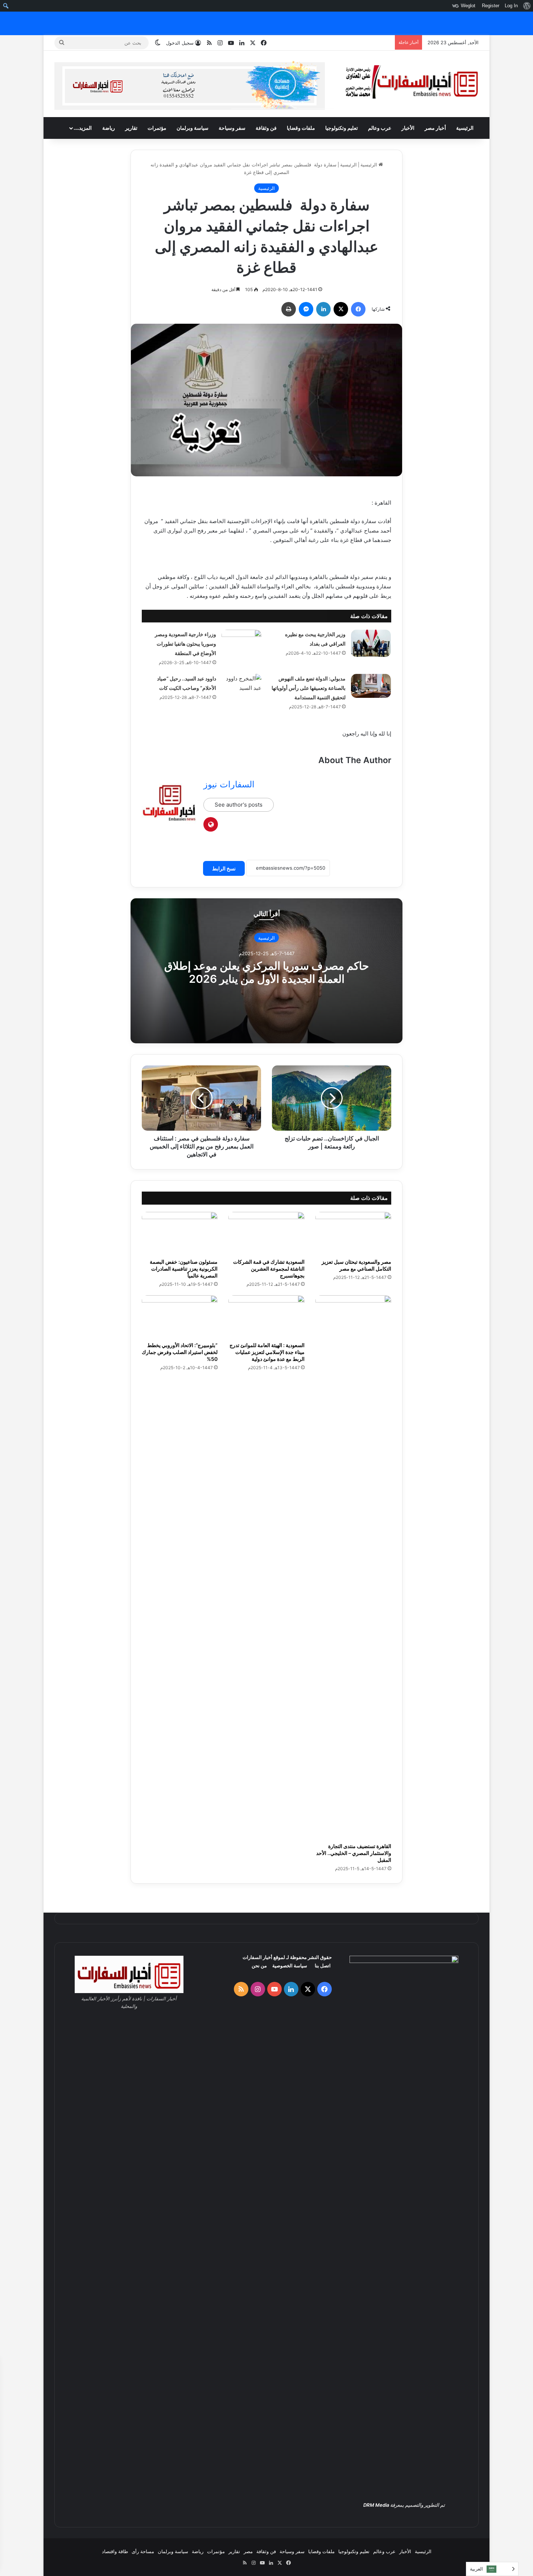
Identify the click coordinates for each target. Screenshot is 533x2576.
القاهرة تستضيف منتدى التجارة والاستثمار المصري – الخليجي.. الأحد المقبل (354, 1853)
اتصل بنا (323, 1966)
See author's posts (239, 805)
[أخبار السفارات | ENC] (412, 82)
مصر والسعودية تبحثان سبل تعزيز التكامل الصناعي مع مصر (356, 1265)
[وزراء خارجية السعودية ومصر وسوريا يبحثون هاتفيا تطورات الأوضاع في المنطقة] (241, 643)
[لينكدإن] (323, 309)
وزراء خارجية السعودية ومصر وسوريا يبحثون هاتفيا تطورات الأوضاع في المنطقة (185, 644)
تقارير (131, 128)
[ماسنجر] (306, 309)
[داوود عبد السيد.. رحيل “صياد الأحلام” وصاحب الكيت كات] (241, 689)
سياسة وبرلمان (193, 128)
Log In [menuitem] (511, 6)
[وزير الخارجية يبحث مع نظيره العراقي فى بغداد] (371, 643)
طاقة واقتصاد (115, 2551)
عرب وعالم (380, 128)
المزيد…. (83, 128)
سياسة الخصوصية (290, 1966)
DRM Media (376, 2505)
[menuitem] (527, 6)
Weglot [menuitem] (468, 6)
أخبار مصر (435, 128)
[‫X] (341, 309)
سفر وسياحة (232, 128)
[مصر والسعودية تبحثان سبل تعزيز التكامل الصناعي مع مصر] (353, 1233)
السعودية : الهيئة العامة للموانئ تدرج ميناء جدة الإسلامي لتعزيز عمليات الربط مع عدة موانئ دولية (267, 1352)
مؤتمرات (157, 128)
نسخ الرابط (224, 868)
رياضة (109, 128)
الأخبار (408, 128)
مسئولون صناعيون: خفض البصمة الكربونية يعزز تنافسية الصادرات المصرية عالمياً (184, 1269)
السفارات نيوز (229, 784)
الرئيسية (465, 128)
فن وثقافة (266, 128)
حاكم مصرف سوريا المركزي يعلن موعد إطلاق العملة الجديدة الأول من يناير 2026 (267, 972)
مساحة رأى (143, 2551)
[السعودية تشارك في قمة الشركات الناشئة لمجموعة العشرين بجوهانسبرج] (266, 1233)
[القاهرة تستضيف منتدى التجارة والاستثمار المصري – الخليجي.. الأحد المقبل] (353, 1567)
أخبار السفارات (257, 1957)
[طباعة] (289, 309)
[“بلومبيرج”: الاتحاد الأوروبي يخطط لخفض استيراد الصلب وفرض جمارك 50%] (180, 1317)
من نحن (259, 1966)
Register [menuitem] (491, 6)
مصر (248, 2551)
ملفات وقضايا (301, 128)
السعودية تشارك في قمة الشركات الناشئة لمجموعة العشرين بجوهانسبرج (269, 1269)
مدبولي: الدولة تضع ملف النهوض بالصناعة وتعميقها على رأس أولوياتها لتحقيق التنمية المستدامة (309, 688)
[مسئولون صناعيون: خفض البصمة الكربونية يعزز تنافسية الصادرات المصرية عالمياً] (180, 1233)
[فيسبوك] (358, 309)
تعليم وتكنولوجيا (342, 128)
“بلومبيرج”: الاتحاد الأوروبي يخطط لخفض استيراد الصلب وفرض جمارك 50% (180, 1352)
